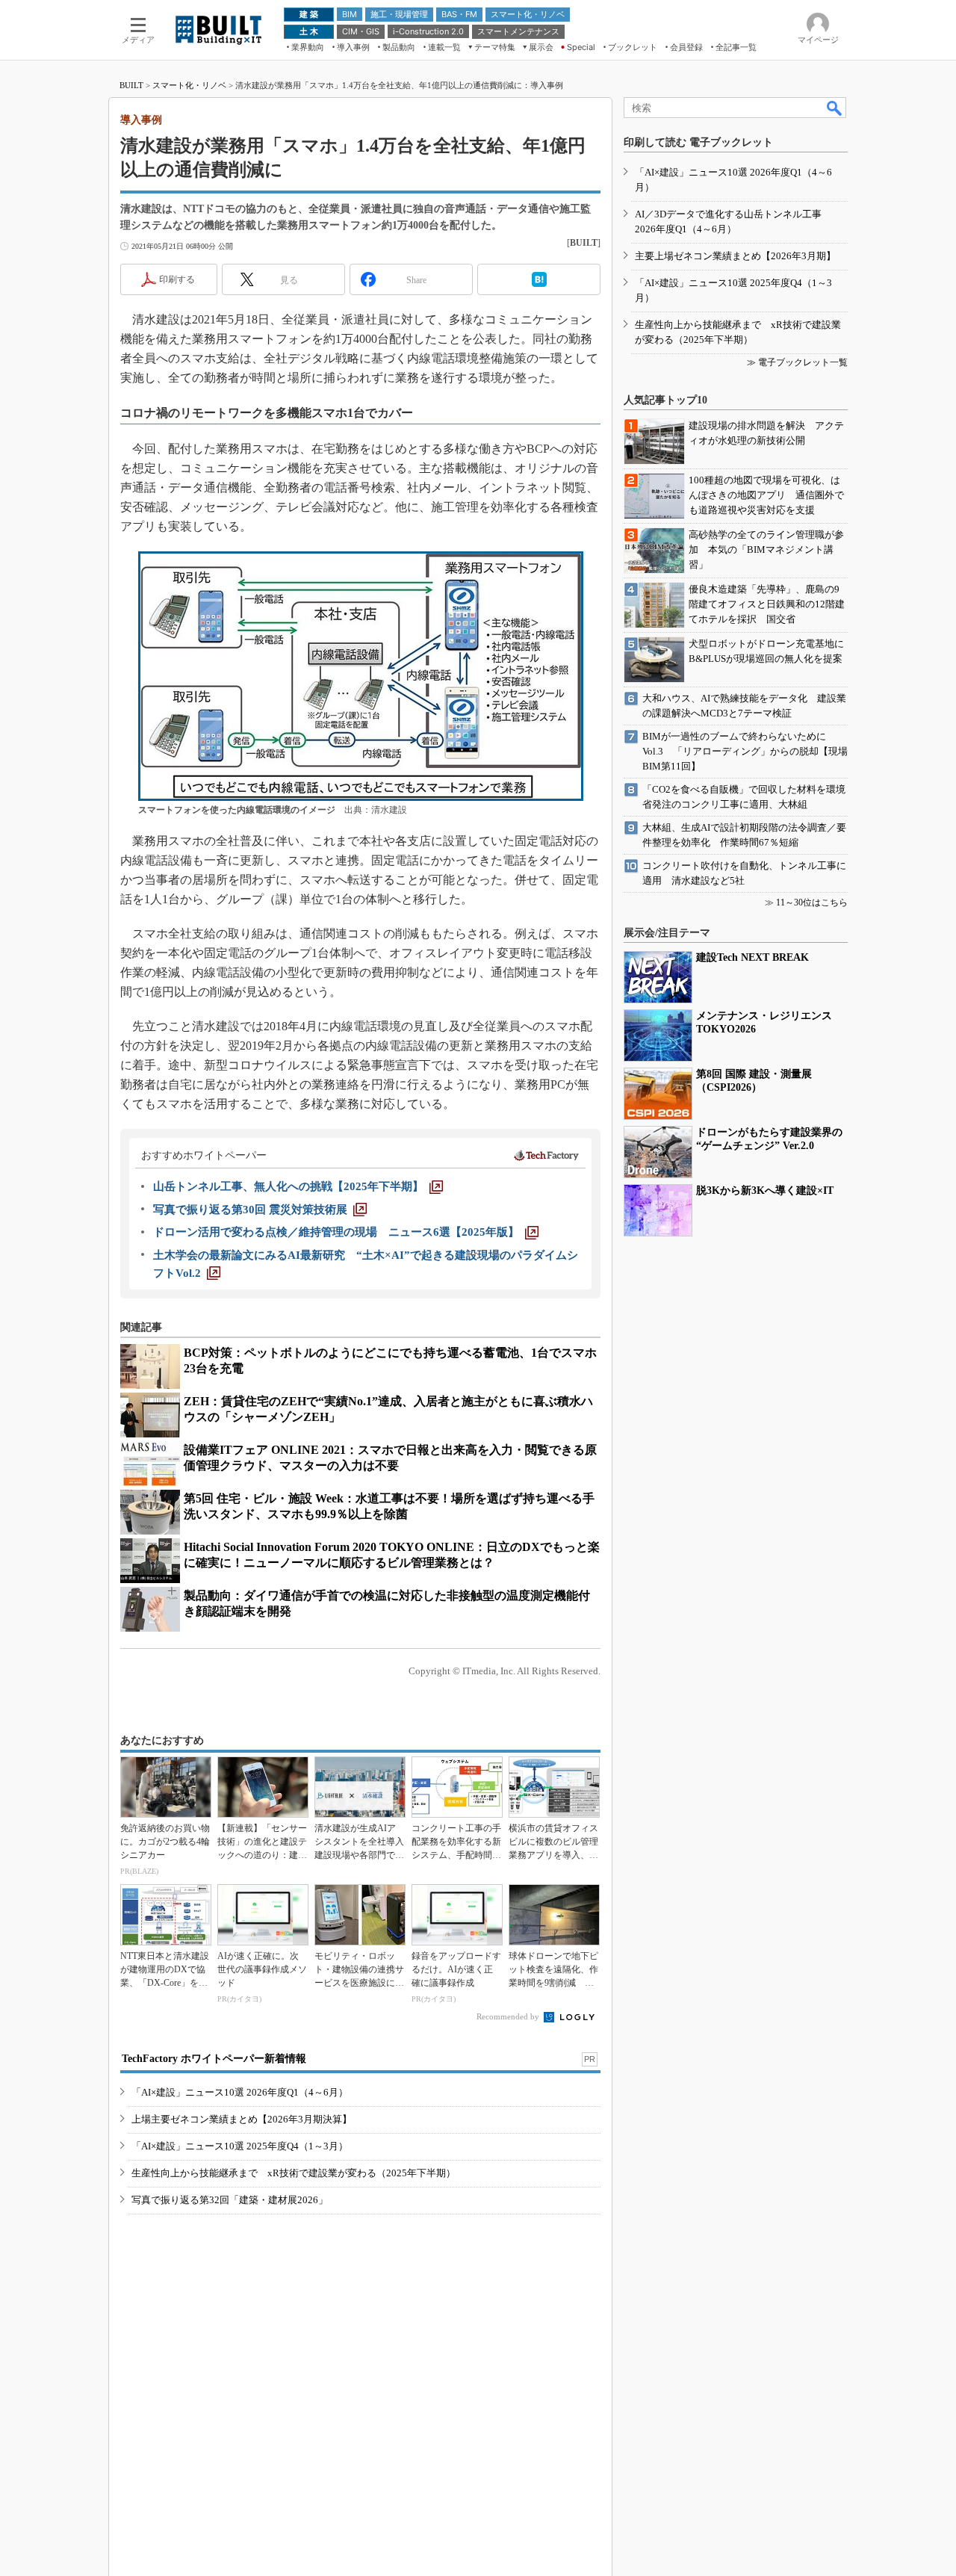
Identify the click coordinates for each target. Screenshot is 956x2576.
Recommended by (509, 2016)
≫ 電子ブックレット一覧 (797, 362)
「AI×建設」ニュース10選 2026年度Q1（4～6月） (240, 2092)
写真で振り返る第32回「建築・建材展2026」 (230, 2200)
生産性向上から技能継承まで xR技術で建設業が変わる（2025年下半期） (294, 2173)
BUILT (131, 85)
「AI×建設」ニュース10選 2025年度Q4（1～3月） (240, 2146)
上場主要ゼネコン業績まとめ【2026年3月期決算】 (242, 2119)
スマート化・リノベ (189, 85)
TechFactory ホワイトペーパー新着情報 (214, 2059)
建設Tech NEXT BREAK (752, 957)
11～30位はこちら (812, 902)
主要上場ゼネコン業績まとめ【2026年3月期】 (735, 256)
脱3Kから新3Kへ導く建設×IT (765, 1191)
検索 (835, 108)
